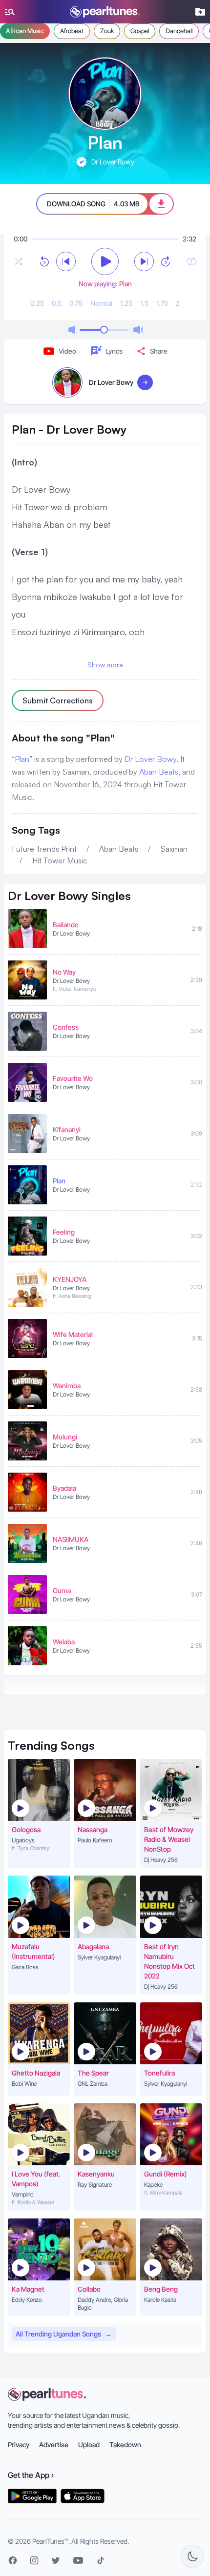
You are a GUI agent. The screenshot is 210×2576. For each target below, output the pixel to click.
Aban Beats (159, 772)
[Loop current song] (191, 261)
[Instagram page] (34, 2560)
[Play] (105, 261)
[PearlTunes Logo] (105, 12)
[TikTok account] (101, 2560)
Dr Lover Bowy (150, 759)
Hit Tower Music (60, 860)
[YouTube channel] (78, 2560)
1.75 (162, 303)
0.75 (76, 303)
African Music (25, 31)
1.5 (144, 303)
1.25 (126, 303)
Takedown (125, 2445)
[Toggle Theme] (192, 2556)
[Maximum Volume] (138, 330)
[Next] (144, 261)
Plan (22, 759)
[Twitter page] (56, 2560)
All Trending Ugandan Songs (64, 2334)
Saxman (174, 849)
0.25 (37, 303)
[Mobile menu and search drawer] (10, 12)
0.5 (57, 303)
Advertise (54, 2445)
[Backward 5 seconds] (44, 261)
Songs (51, 1745)
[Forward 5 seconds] (166, 261)
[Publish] (200, 12)
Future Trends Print (44, 849)
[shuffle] (19, 261)
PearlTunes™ (50, 2541)
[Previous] (66, 261)
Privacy (19, 2445)
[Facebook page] (13, 2560)
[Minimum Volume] (72, 330)
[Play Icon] (21, 1808)
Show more (105, 665)
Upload (89, 2445)
